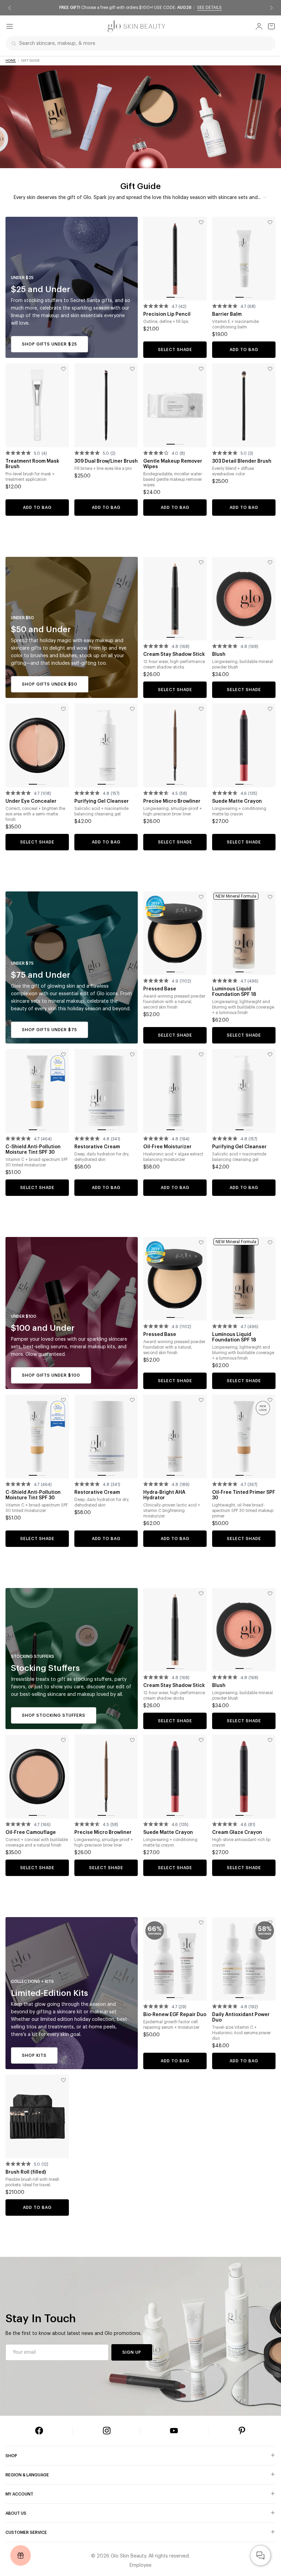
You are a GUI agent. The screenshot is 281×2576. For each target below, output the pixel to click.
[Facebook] (39, 2431)
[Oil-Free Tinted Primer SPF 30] (244, 1436)
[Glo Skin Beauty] (136, 26)
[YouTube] (174, 2431)
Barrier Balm (227, 314)
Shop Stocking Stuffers (54, 1715)
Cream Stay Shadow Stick (174, 654)
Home (11, 61)
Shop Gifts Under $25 (50, 344)
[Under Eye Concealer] (37, 745)
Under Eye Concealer (31, 801)
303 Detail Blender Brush (242, 461)
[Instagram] (107, 2431)
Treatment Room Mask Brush (32, 464)
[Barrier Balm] (244, 259)
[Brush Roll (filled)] (37, 2116)
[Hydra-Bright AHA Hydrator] (175, 1436)
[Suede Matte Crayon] (244, 745)
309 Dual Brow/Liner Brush (106, 461)
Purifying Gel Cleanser (102, 801)
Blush (219, 654)
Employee (140, 2565)
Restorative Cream (97, 1147)
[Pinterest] (242, 2431)
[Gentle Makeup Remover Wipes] (175, 405)
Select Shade (175, 350)
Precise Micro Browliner (172, 801)
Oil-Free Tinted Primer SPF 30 (244, 1495)
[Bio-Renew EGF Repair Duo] (175, 1959)
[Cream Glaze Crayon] (244, 1776)
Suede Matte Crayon (237, 801)
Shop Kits (34, 2055)
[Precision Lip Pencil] (175, 259)
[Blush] (244, 599)
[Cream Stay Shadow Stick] (175, 599)
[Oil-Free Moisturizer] (175, 1091)
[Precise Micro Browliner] (175, 745)
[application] (260, 2555)
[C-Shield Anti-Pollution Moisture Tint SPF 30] (37, 1091)
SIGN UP (132, 2352)
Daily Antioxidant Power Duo (241, 2017)
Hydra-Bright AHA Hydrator (164, 1495)
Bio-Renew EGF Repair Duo (175, 2015)
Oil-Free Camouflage (31, 1833)
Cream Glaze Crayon (237, 1833)
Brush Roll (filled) (26, 2172)
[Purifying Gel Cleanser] (106, 745)
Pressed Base (160, 989)
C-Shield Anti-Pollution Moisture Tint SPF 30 (33, 1150)
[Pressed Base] (175, 933)
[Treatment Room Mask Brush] (37, 405)
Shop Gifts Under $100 (51, 1375)
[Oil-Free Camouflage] (37, 1776)
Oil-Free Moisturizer (167, 1147)
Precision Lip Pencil (167, 314)
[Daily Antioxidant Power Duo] (244, 1959)
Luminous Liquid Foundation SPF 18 (234, 992)
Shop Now (196, 8)
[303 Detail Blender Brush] (244, 405)
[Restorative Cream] (106, 1091)
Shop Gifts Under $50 (50, 684)
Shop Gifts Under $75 (50, 1030)
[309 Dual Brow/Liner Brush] (106, 405)
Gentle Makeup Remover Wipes (173, 464)
